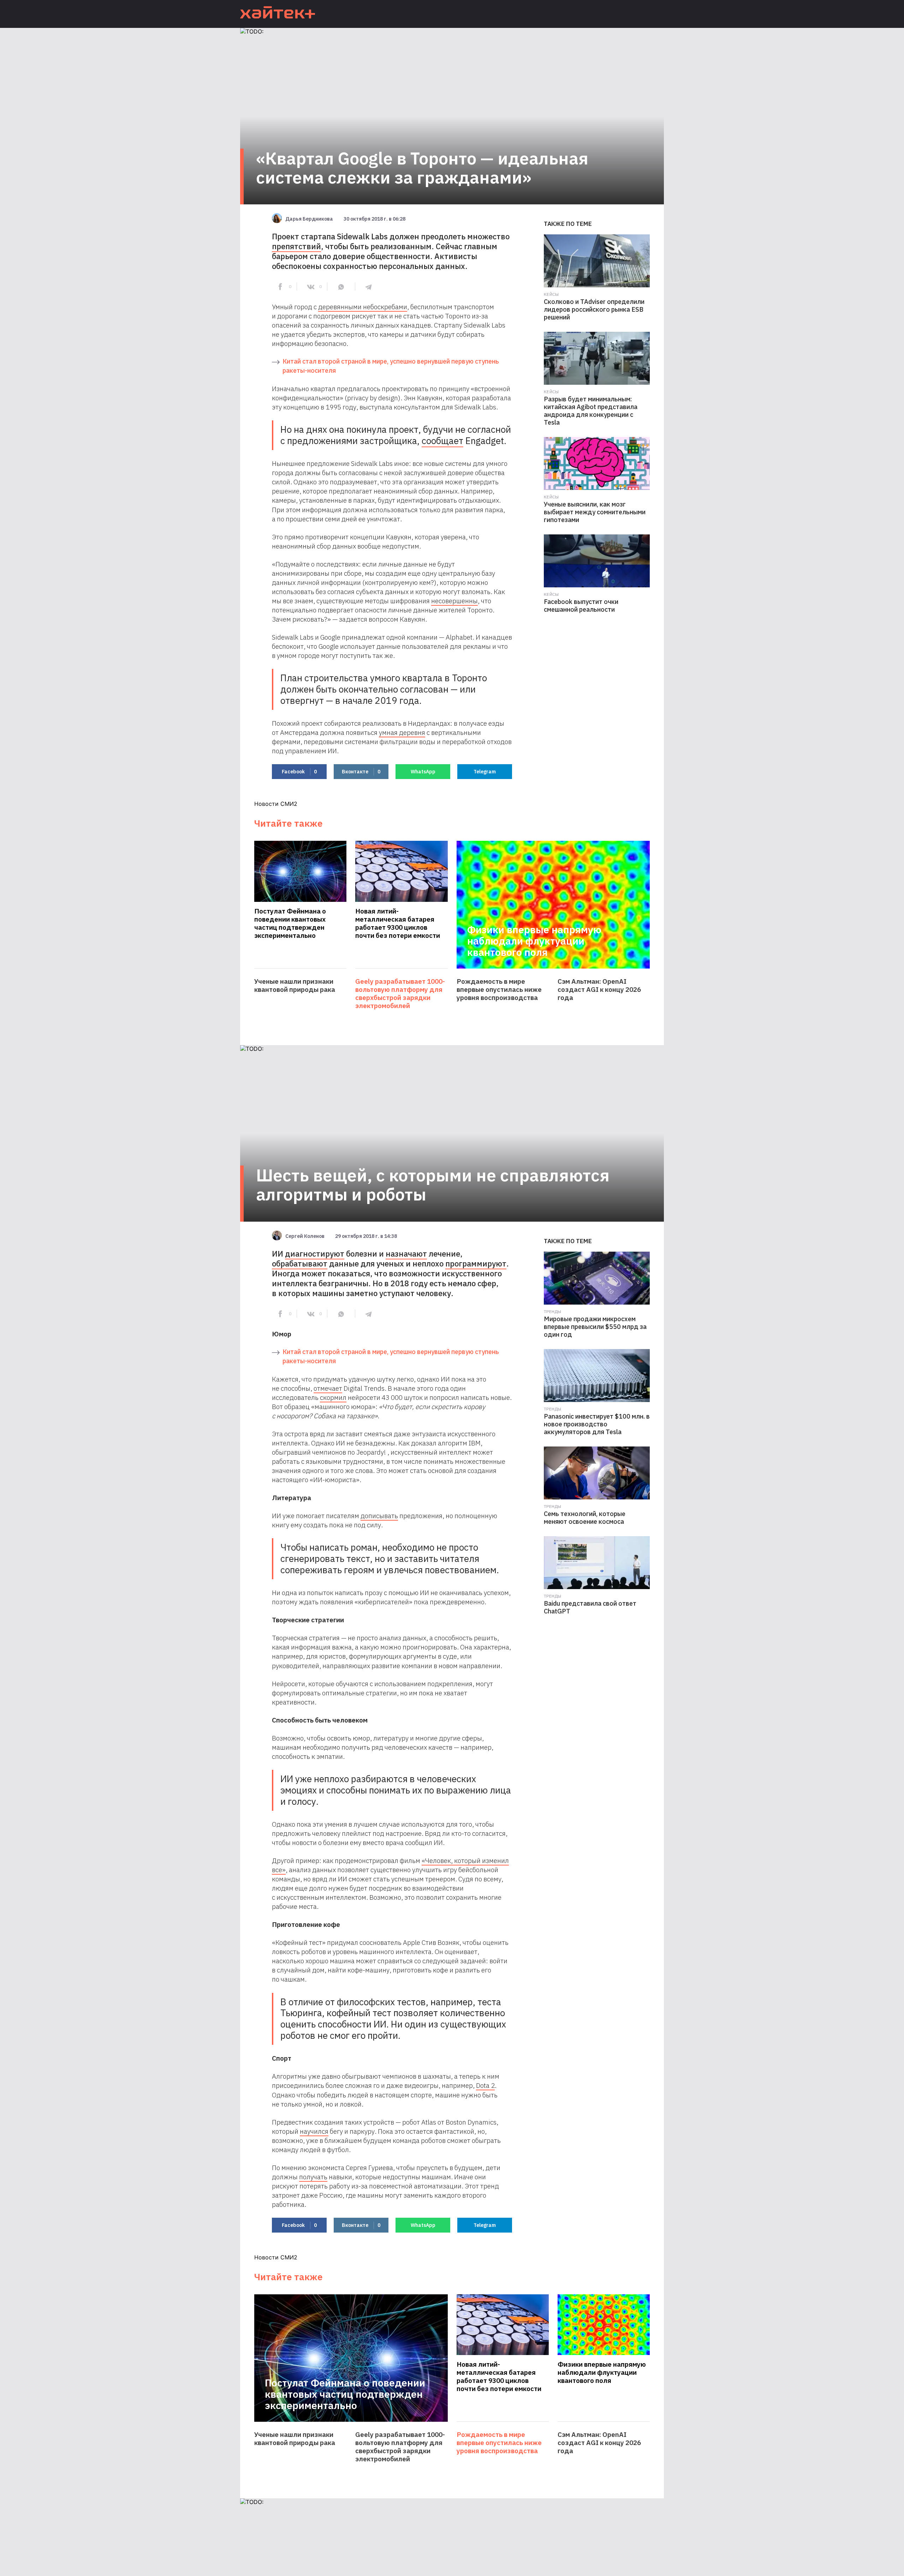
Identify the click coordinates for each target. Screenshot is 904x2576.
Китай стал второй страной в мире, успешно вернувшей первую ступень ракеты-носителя (391, 366)
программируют (476, 1263)
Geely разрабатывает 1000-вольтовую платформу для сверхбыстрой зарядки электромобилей (400, 994)
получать (313, 2177)
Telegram (485, 772)
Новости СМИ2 (276, 804)
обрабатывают (300, 1263)
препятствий (296, 246)
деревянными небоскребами (363, 307)
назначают (406, 1254)
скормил (333, 1397)
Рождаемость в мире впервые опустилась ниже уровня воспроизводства (499, 990)
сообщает (442, 441)
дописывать (379, 1516)
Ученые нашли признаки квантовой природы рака (295, 986)
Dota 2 (485, 2085)
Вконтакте (361, 772)
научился (314, 2131)
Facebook (299, 772)
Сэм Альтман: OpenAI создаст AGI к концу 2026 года (599, 990)
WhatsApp (423, 772)
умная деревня (402, 732)
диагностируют (315, 1254)
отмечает (328, 1388)
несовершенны (454, 601)
